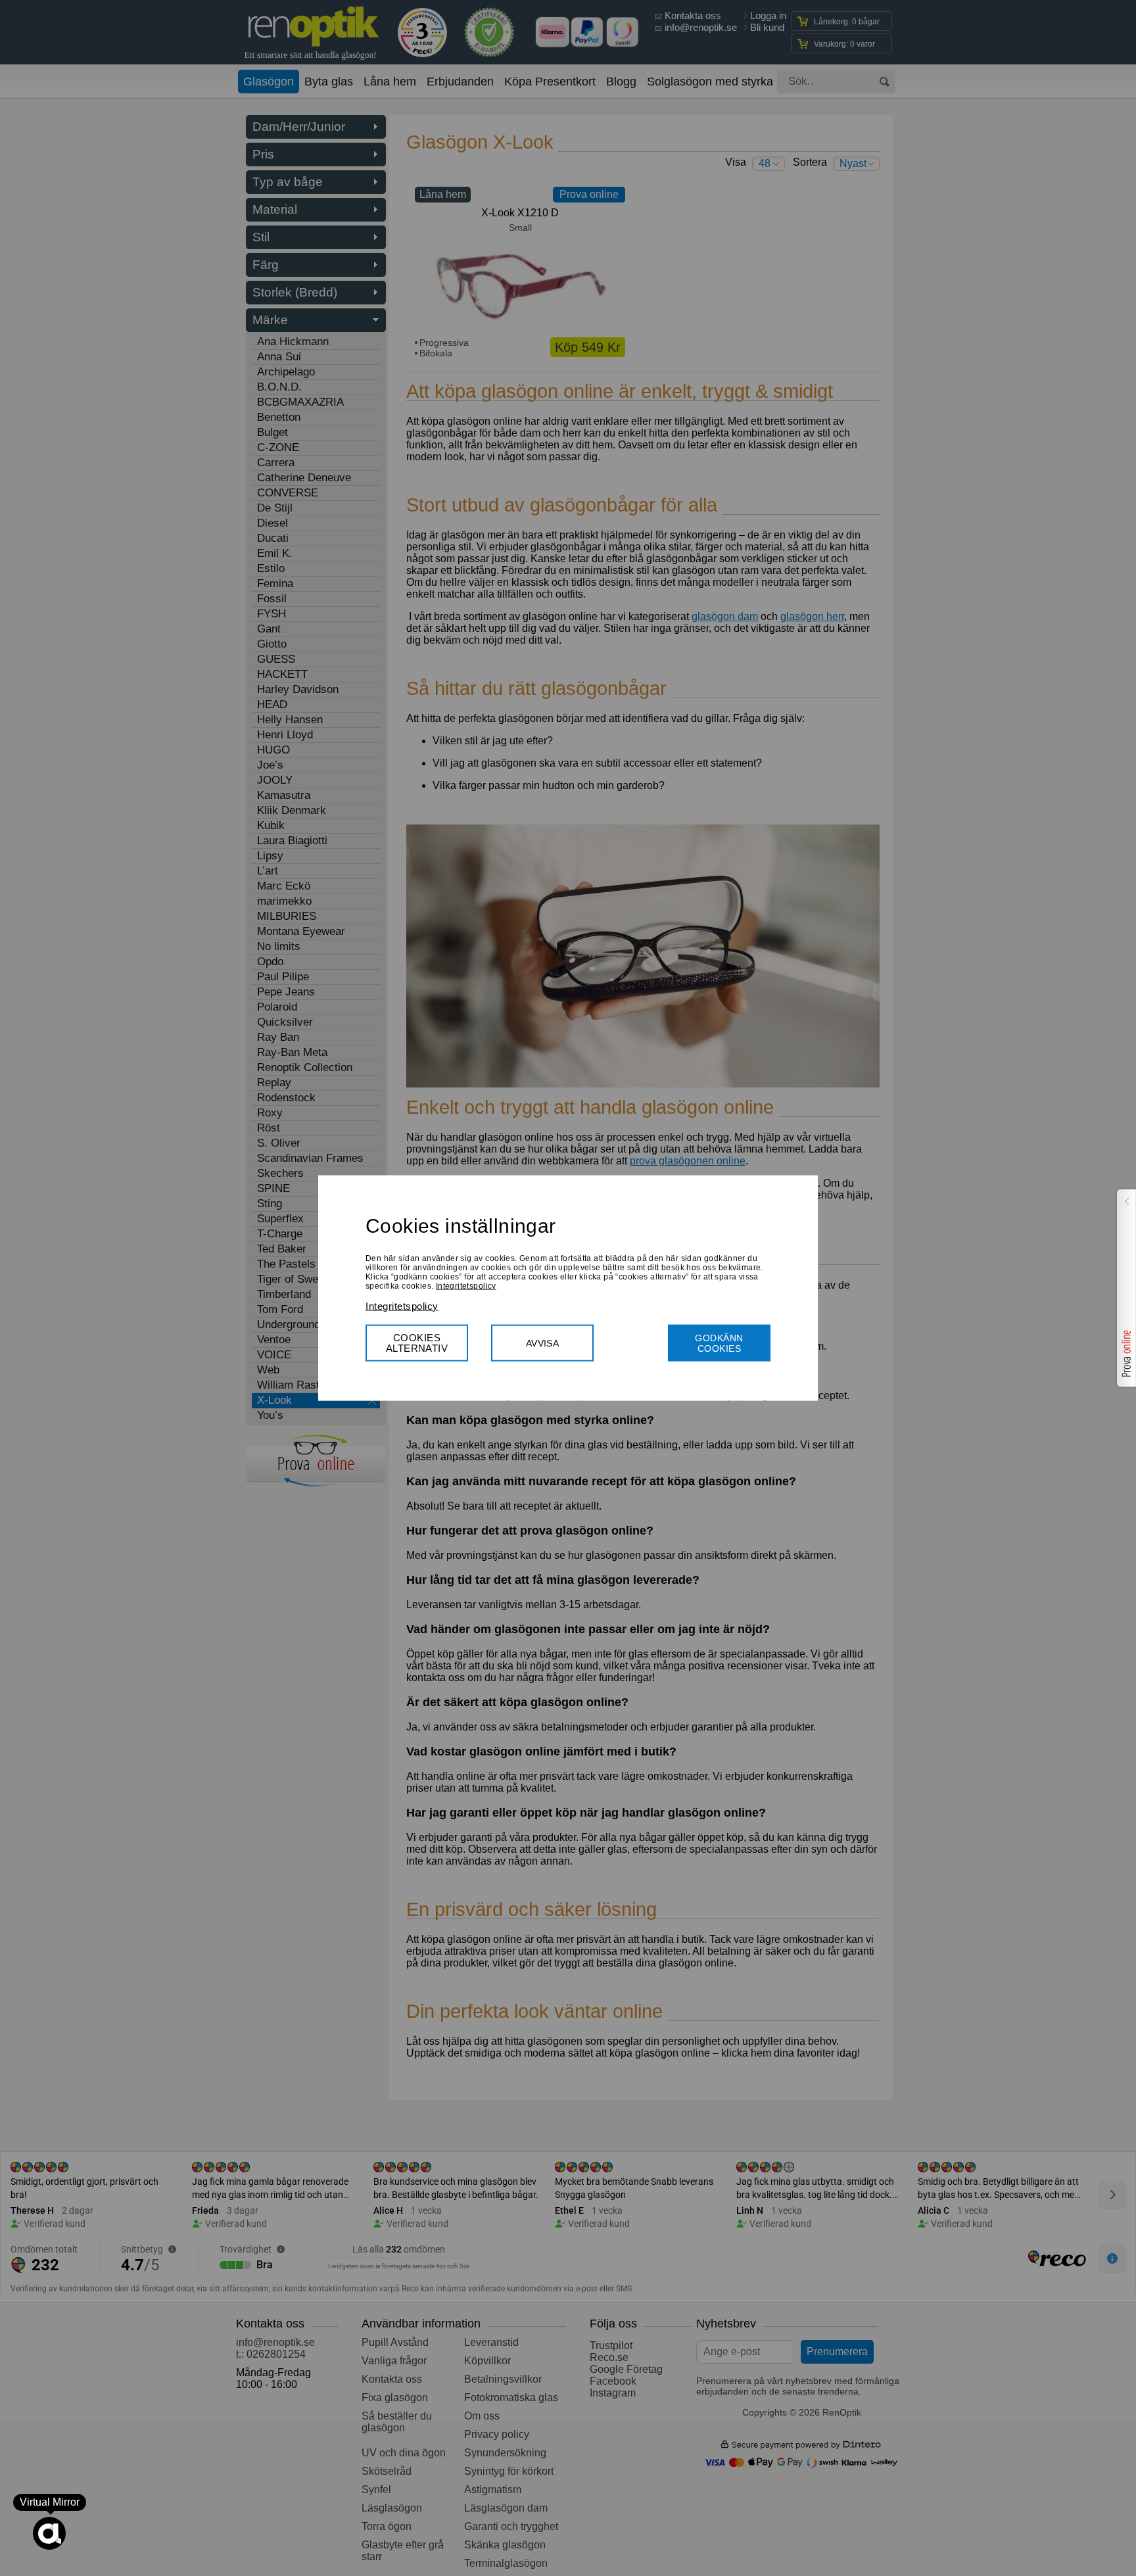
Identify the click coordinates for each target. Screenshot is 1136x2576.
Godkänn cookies (719, 1343)
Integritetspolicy (466, 1285)
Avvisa (543, 1343)
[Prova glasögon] (1125, 1288)
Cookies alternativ (417, 1342)
